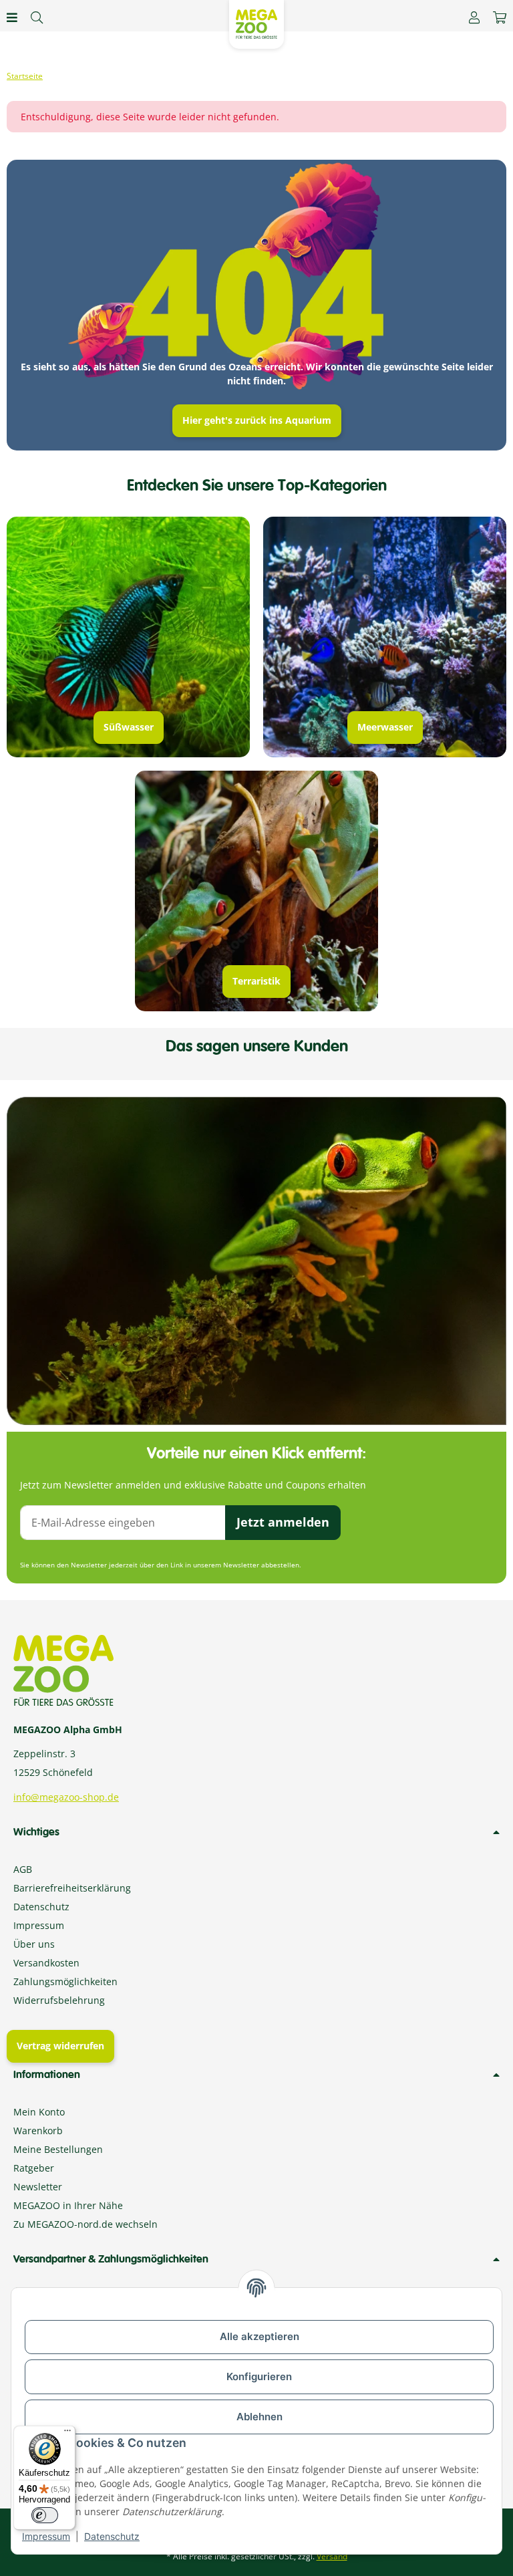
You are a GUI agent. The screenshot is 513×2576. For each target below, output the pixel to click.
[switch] (45, 2515)
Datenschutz (112, 2536)
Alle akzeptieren (260, 2336)
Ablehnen (260, 2417)
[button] (474, 17)
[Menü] (67, 2434)
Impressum (46, 2536)
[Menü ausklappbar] (12, 17)
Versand (332, 2556)
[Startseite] (25, 76)
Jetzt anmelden (283, 1522)
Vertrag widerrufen (60, 2046)
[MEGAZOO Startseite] (256, 23)
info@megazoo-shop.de (66, 1797)
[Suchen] (37, 17)
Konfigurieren (259, 2376)
